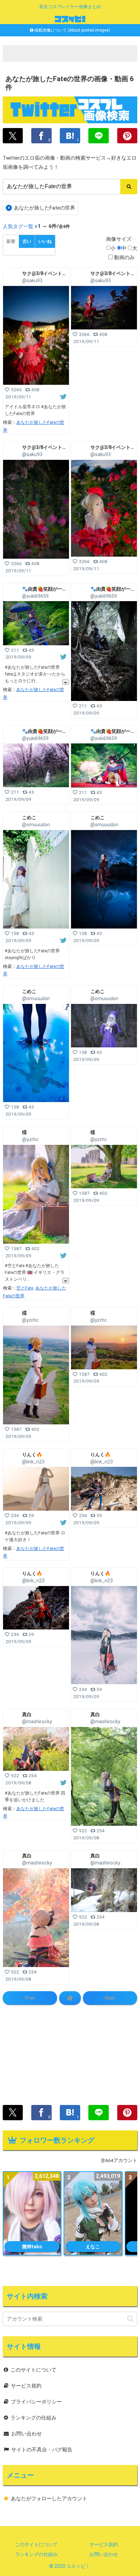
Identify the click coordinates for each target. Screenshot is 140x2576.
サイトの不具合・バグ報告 (42, 2450)
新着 (11, 241)
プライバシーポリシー (36, 2402)
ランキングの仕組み (33, 2418)
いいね (45, 241)
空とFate (25, 1288)
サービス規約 (26, 2386)
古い (27, 241)
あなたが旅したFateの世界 (41, 208)
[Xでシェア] (13, 136)
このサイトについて (33, 2370)
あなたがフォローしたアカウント (49, 2499)
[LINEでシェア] (98, 136)
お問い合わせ (27, 2434)
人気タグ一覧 (18, 227)
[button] (130, 2319)
